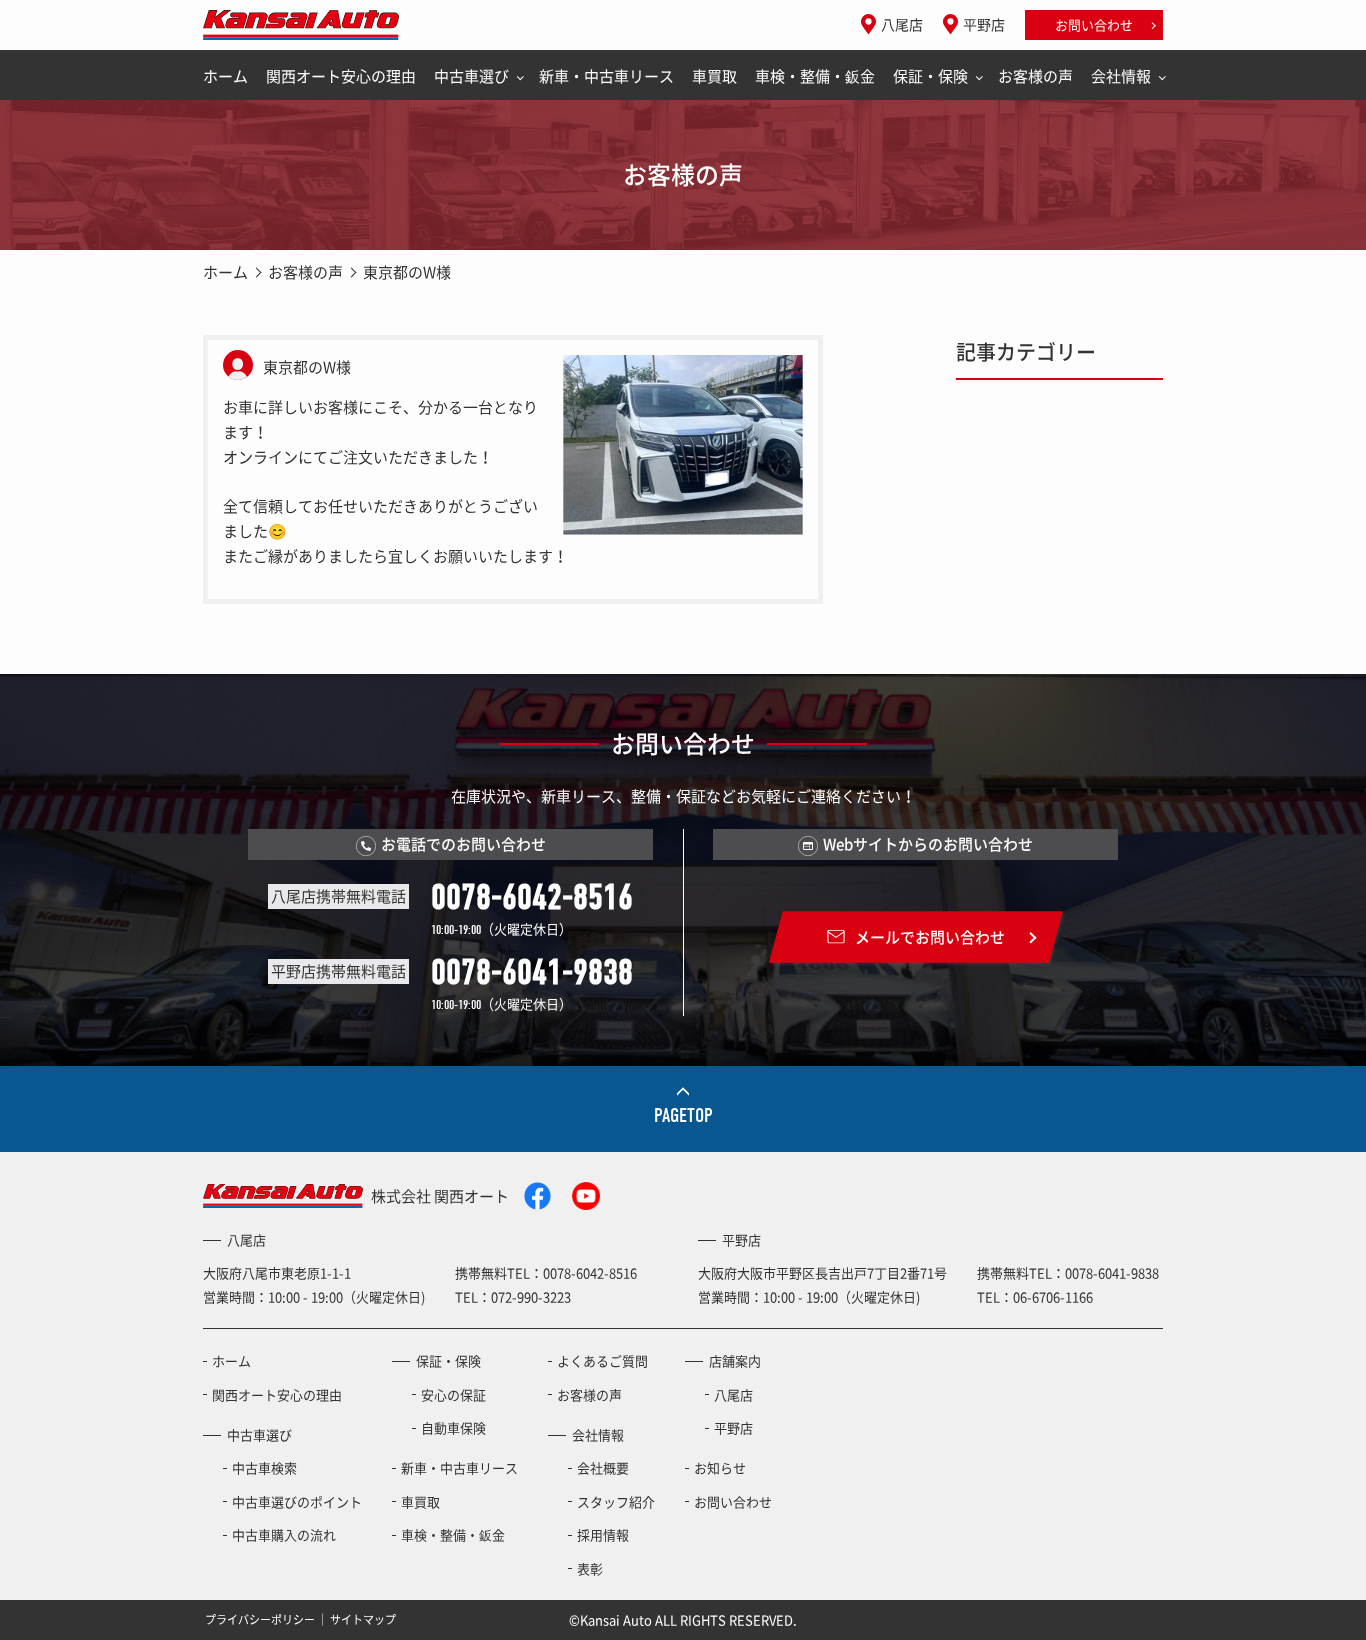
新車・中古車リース (606, 76)
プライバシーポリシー (260, 1619)
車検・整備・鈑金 (815, 76)
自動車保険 (453, 1427)
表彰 (590, 1568)
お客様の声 (1035, 76)
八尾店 (902, 24)
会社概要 (603, 1467)
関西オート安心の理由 (341, 76)
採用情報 (603, 1534)
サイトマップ (363, 1619)
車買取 (714, 76)
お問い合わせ (1094, 24)
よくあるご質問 (602, 1360)
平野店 (984, 24)
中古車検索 (264, 1467)
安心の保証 (453, 1394)
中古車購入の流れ (284, 1534)
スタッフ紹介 (616, 1501)
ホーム (225, 76)
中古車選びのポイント (297, 1501)
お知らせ (720, 1467)
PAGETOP (683, 1115)
